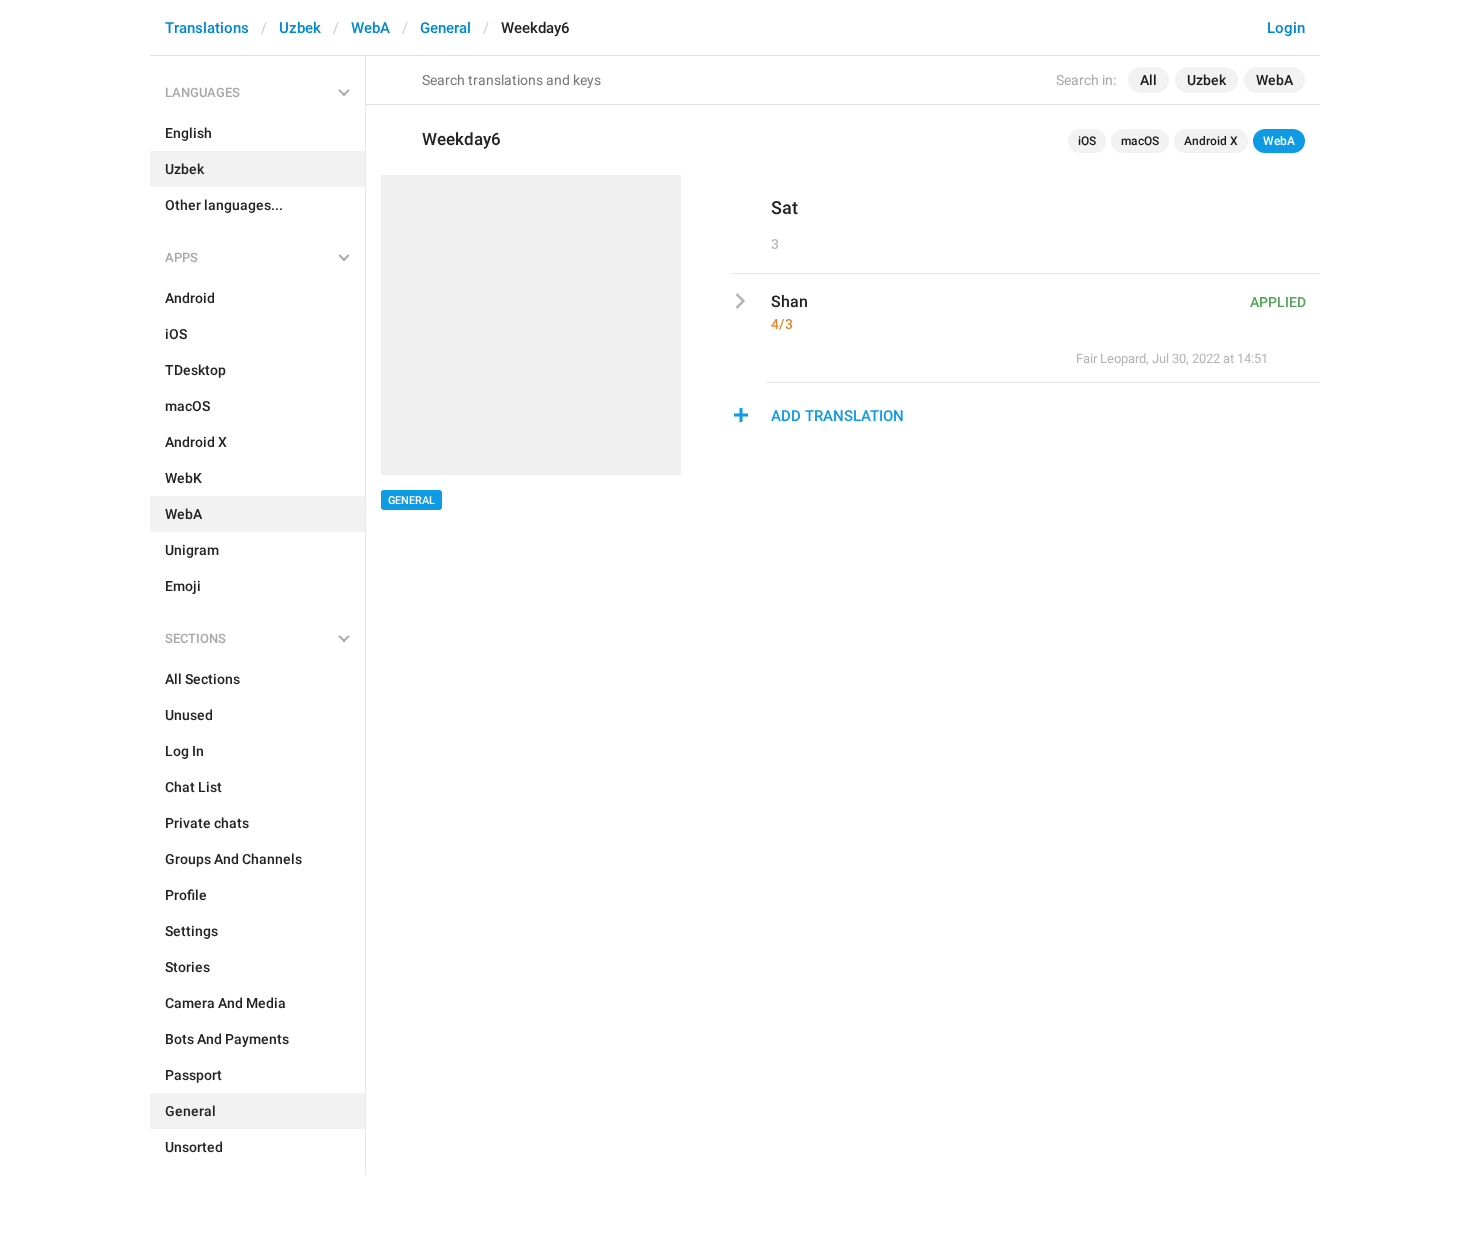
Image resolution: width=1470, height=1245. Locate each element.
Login (1286, 28)
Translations (207, 28)
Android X (1211, 141)
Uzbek (300, 28)
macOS (1140, 141)
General (445, 28)
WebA (370, 28)
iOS (1087, 141)
